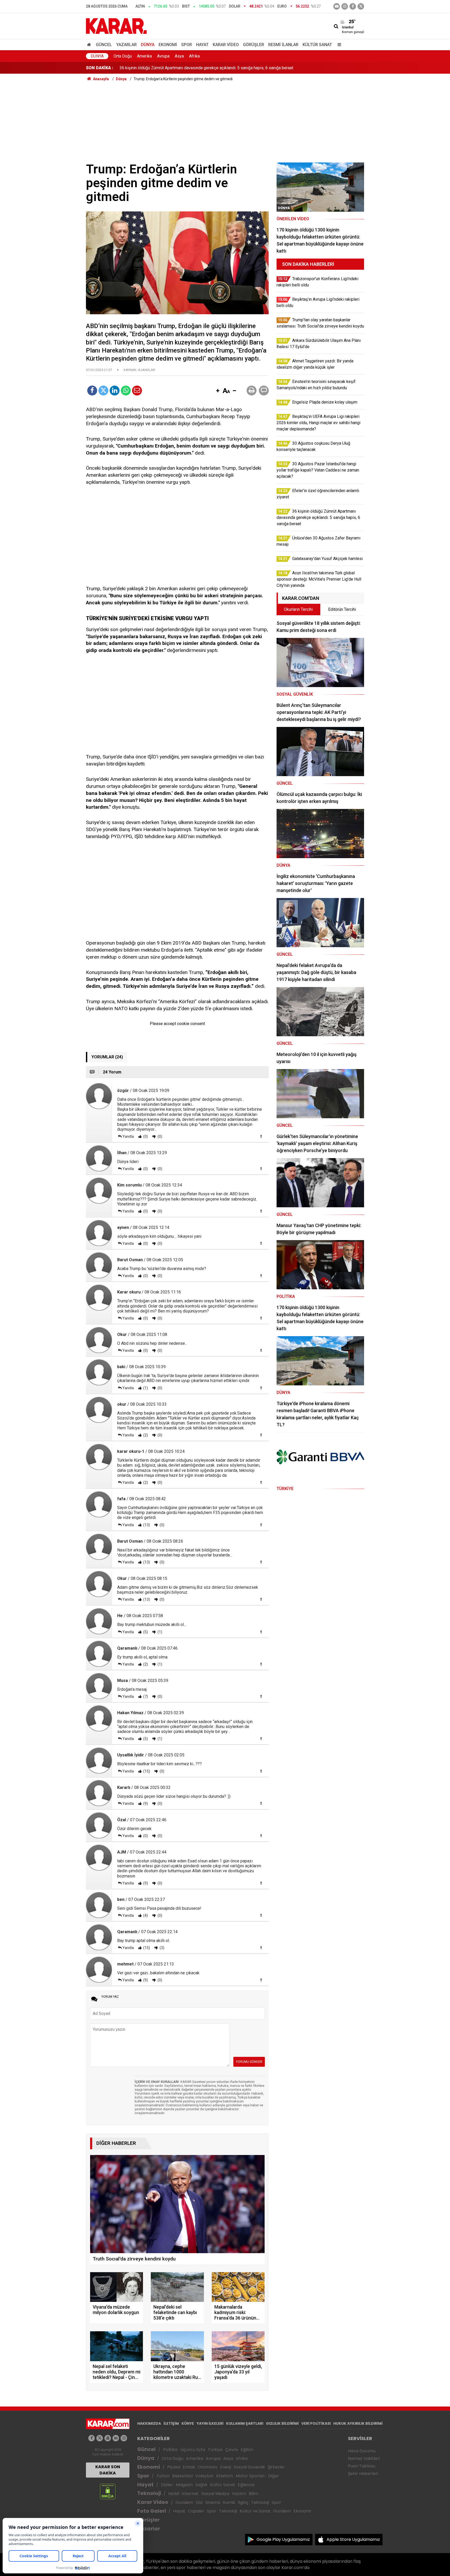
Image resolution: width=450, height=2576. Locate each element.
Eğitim (247, 2450)
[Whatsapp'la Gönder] (126, 391)
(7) (145, 1697)
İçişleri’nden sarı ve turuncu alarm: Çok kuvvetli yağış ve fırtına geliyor (182, 68)
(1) (145, 1388)
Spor (187, 45)
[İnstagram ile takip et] (345, 6)
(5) (145, 1632)
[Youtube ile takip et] (337, 6)
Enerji (226, 2467)
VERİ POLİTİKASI (316, 2423)
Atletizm (224, 2476)
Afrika (194, 56)
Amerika (144, 56)
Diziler (167, 2485)
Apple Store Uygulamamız (353, 2539)
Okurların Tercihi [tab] (298, 609)
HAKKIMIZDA (149, 2423)
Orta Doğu (123, 56)
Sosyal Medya (215, 2494)
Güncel (104, 45)
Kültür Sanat (317, 45)
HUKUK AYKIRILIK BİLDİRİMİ (358, 2423)
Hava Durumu (362, 2451)
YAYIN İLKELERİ (210, 2423)
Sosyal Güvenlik (249, 2467)
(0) (145, 1136)
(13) (146, 1525)
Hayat (202, 45)
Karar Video (226, 45)
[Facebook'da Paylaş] (92, 391)
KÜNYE (188, 2423)
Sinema (213, 2502)
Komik (229, 2502)
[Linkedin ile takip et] (116, 2438)
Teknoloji (149, 2493)
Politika (170, 2450)
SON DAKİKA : (100, 68)
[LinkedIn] (115, 391)
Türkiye (215, 2450)
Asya (179, 56)
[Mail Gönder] (137, 391)
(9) (145, 1804)
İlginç (243, 2502)
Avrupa (163, 56)
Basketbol (182, 2476)
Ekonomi (168, 45)
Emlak (189, 2467)
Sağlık (201, 2485)
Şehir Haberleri (363, 2474)
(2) (145, 1435)
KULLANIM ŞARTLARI (245, 2423)
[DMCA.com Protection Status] (108, 2491)
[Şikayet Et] (261, 1136)
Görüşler (254, 45)
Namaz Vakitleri (364, 2458)
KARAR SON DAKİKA (108, 2470)
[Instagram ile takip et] (124, 2438)
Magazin (184, 2485)
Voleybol (204, 2476)
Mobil (174, 2494)
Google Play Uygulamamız (283, 2539)
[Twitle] (103, 391)
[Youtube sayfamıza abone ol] (108, 2438)
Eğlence (246, 2485)
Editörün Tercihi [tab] (342, 609)
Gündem (184, 2502)
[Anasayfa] (90, 45)
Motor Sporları (251, 2476)
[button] (218, 391)
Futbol (163, 2476)
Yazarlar (126, 45)
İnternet (190, 2494)
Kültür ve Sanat (255, 2511)
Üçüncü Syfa (193, 2450)
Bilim (253, 2494)
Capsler (196, 2511)
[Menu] (338, 45)
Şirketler (276, 2467)
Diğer (274, 2476)
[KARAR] (116, 26)
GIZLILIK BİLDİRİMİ (282, 2423)
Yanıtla (128, 1136)
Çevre (232, 2450)
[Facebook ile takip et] (353, 6)
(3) (162, 1948)
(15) (146, 1771)
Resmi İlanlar (283, 45)
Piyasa (174, 2467)
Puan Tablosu (362, 2466)
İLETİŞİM (171, 2423)
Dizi (199, 2502)
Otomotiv (208, 2467)
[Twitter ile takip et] (361, 6)
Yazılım (239, 2494)
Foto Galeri (152, 2511)
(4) (145, 1915)
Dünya (148, 45)
